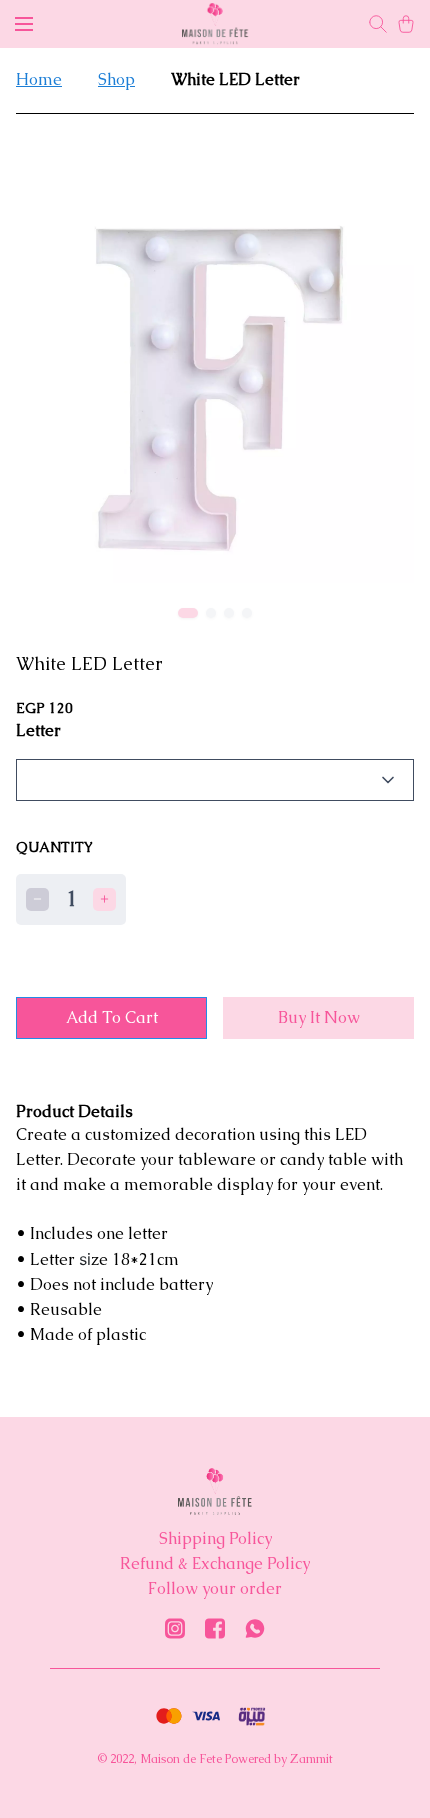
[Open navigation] (24, 24)
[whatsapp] (255, 1628)
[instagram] (175, 1628)
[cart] (406, 24)
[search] (378, 24)
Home (39, 79)
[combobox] (215, 780)
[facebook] (215, 1628)
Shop (116, 79)
